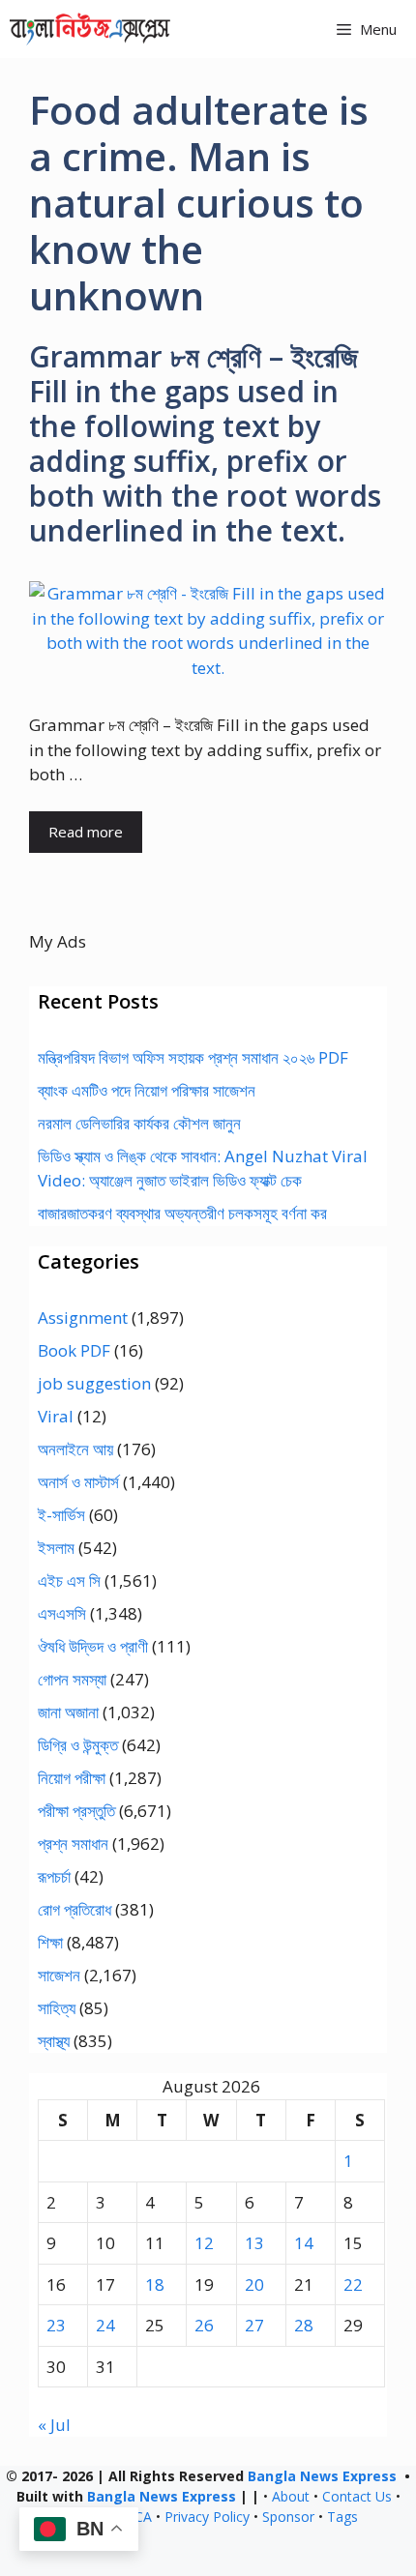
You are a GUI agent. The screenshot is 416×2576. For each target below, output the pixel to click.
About (291, 2496)
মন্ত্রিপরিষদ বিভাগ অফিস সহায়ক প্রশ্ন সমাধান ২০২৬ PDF (193, 1057)
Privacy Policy (207, 2517)
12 (204, 2243)
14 (304, 2243)
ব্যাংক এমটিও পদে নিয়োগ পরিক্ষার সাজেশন (147, 1090)
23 (56, 2325)
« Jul (54, 2425)
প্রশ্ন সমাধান (73, 1844)
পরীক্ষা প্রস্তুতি (76, 1811)
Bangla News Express (322, 2476)
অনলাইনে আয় (75, 1449)
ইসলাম (56, 1548)
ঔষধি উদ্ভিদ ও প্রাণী (93, 1646)
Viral (56, 1416)
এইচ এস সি (69, 1581)
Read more (86, 832)
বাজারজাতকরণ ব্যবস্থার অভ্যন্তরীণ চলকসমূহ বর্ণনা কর (182, 1213)
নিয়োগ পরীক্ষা (72, 1778)
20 (254, 2284)
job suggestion (94, 1383)
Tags (342, 2517)
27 (254, 2325)
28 (304, 2325)
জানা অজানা (68, 1712)
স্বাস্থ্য (54, 2041)
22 (353, 2284)
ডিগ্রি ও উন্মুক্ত (78, 1745)
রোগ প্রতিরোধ (74, 1909)
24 (105, 2325)
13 (254, 2243)
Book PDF (74, 1350)
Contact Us (357, 2496)
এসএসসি (62, 1613)
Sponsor (288, 2517)
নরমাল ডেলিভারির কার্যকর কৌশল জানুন (139, 1123)
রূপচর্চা (54, 1876)
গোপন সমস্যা (72, 1679)
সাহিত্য (57, 2008)
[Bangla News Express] (90, 29)
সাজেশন (59, 1975)
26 (204, 2325)
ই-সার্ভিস (61, 1515)
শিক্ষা (50, 1942)
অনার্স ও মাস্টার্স (78, 1482)
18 (155, 2284)
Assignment (83, 1317)
